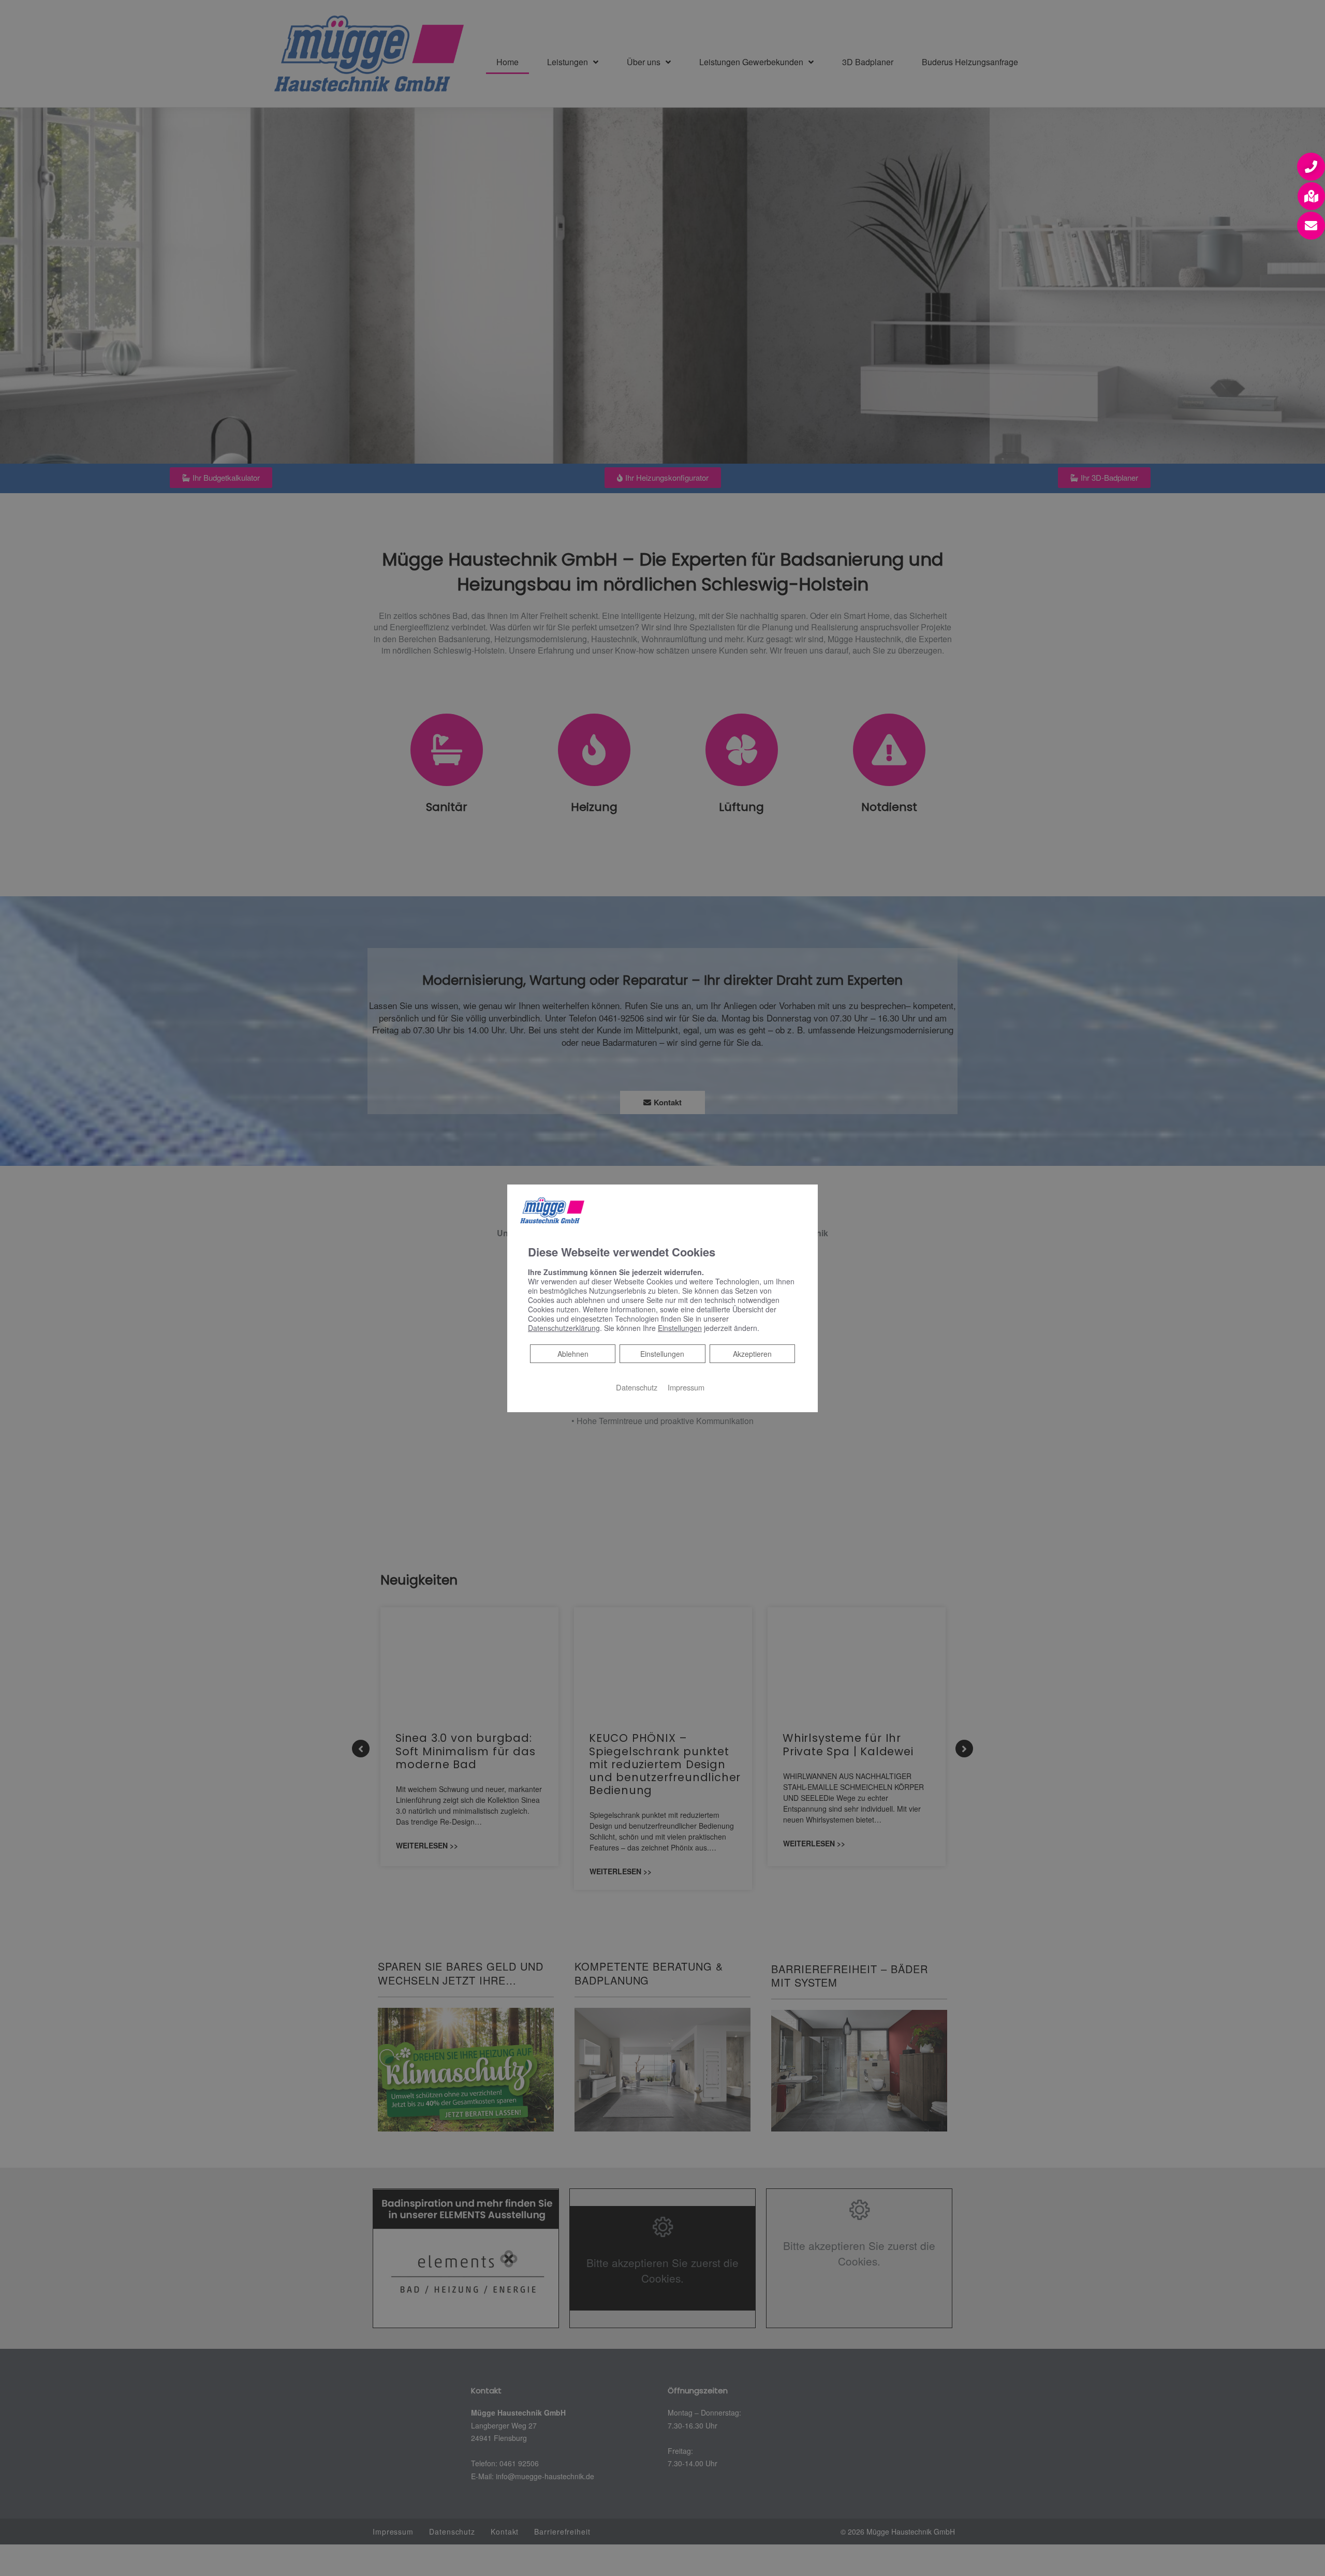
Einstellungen (662, 1354)
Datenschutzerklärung (564, 1328)
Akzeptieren (752, 1354)
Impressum (686, 1387)
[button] (1311, 167)
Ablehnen (573, 1353)
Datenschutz (637, 1387)
